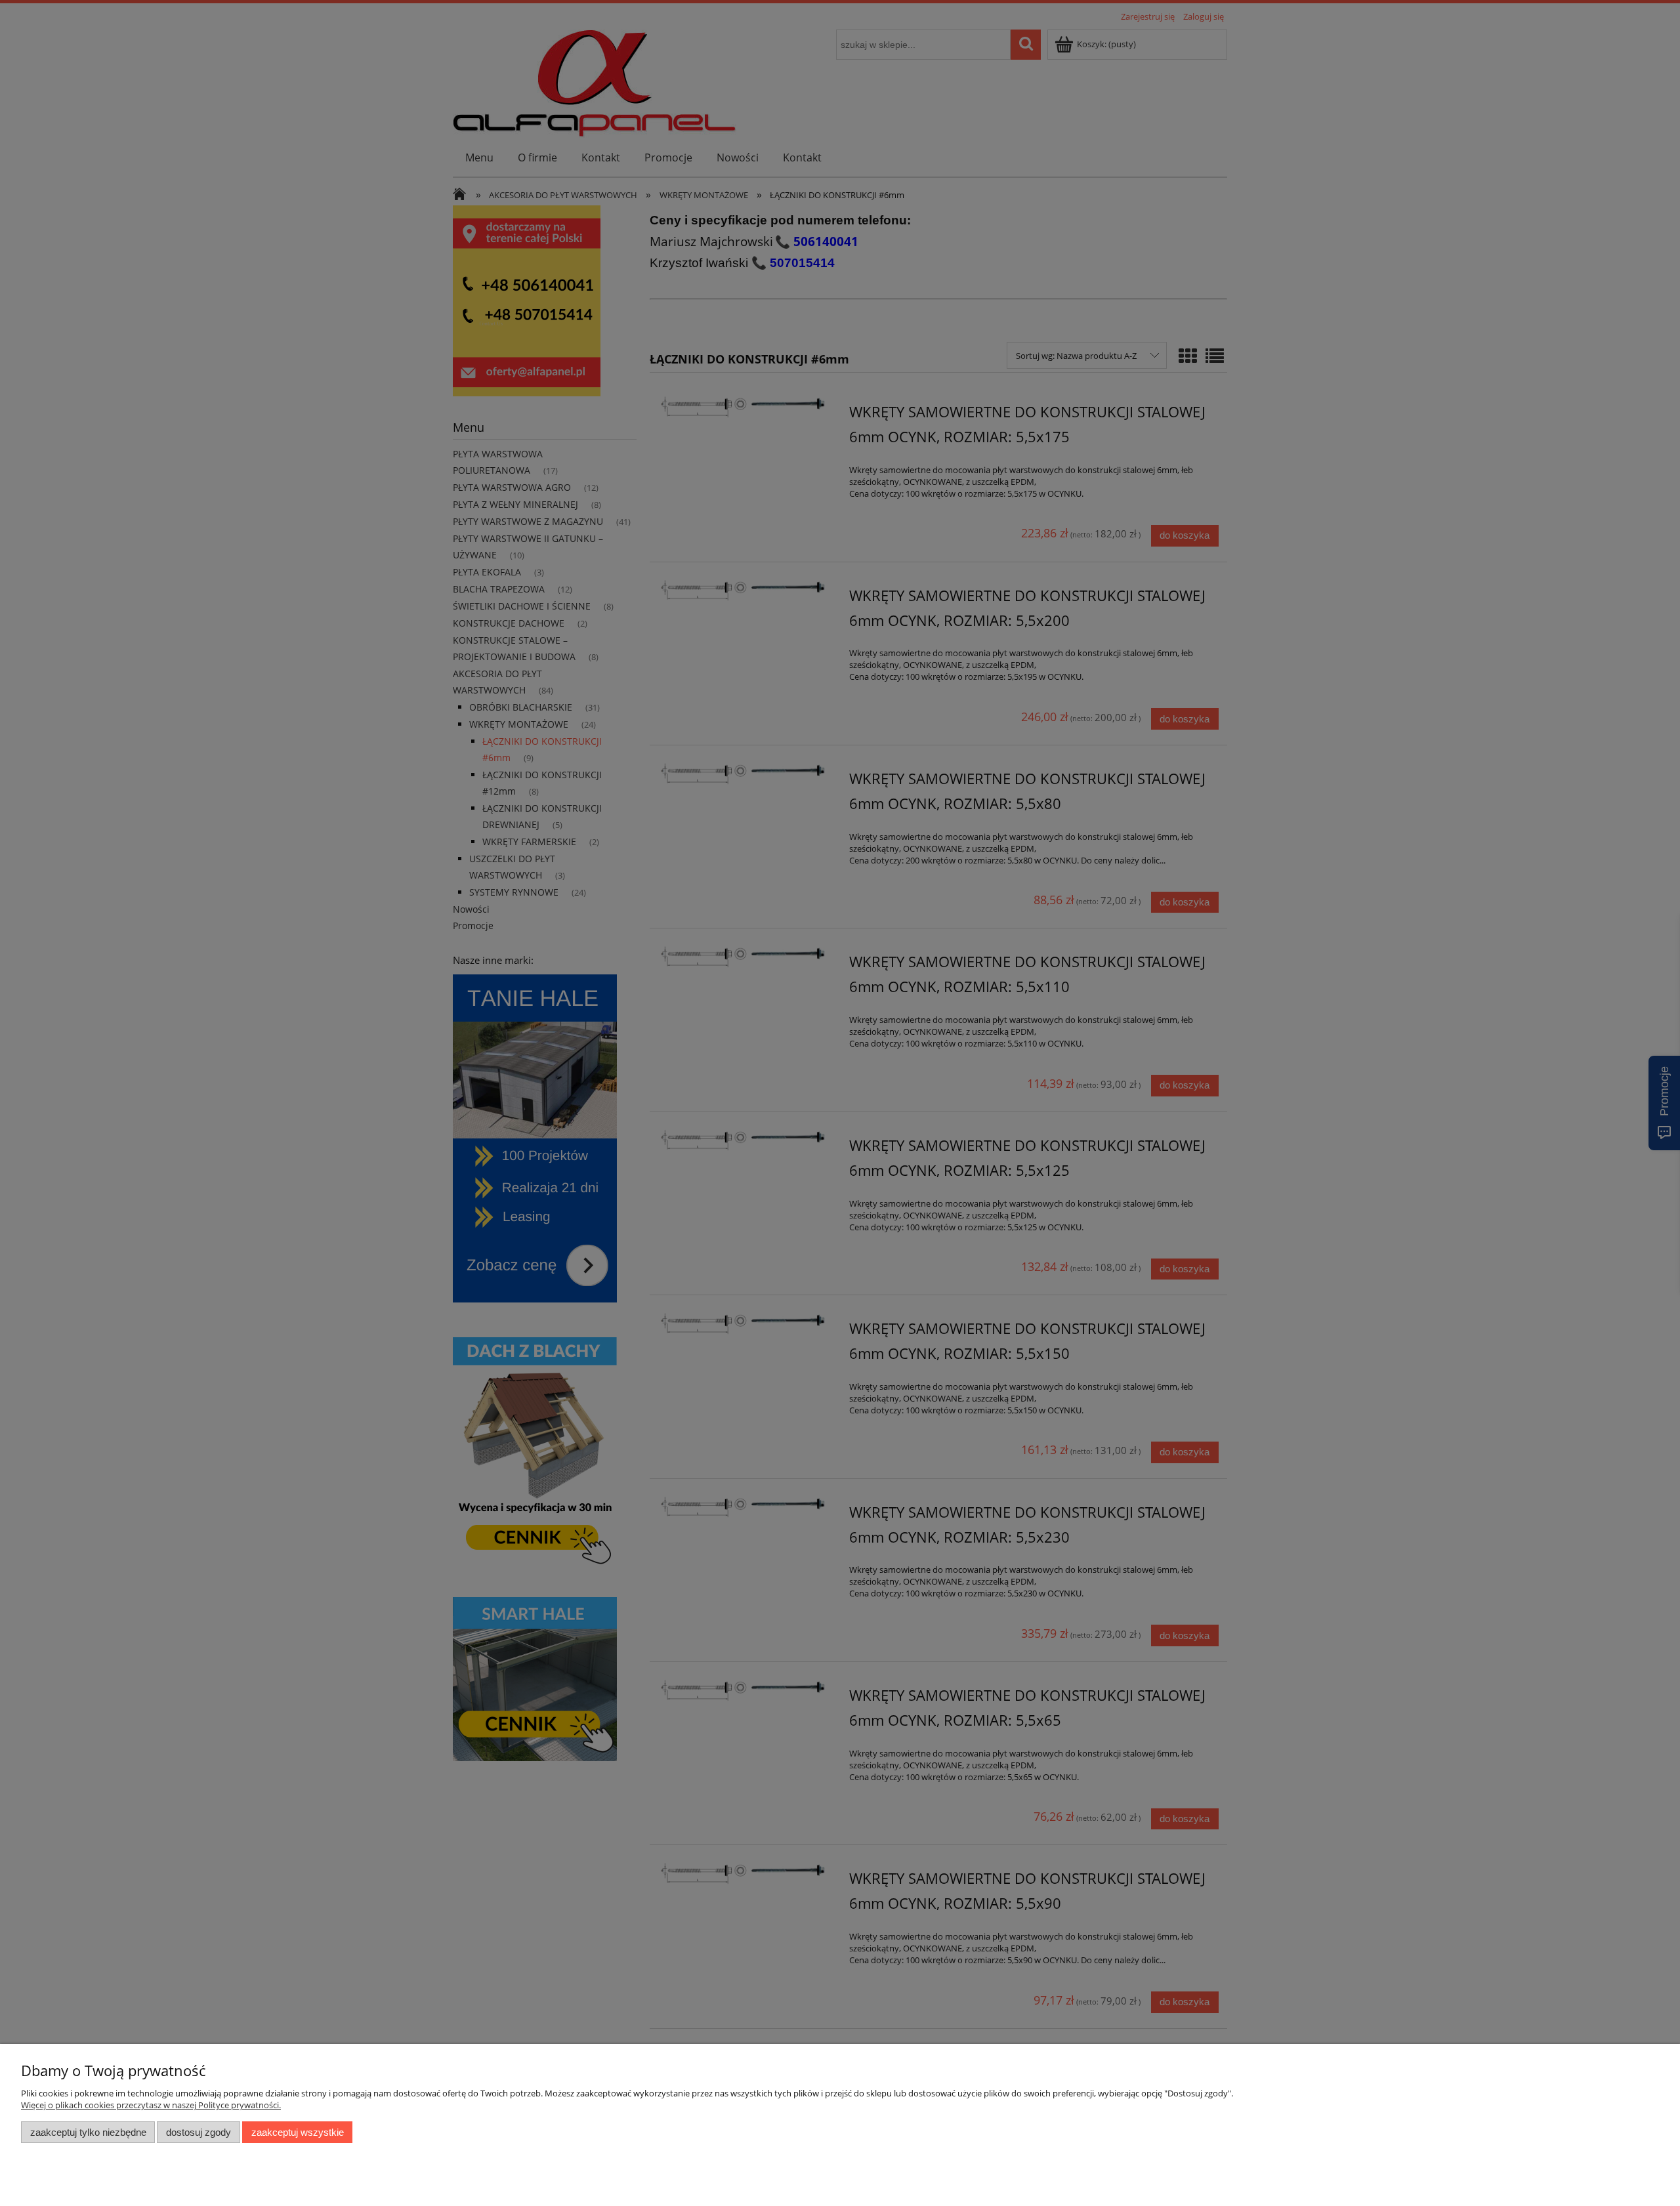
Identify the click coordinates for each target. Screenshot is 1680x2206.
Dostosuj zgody (199, 2132)
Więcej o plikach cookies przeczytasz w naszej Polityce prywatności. (151, 2105)
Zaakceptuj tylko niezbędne (88, 2132)
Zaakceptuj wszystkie (298, 2132)
